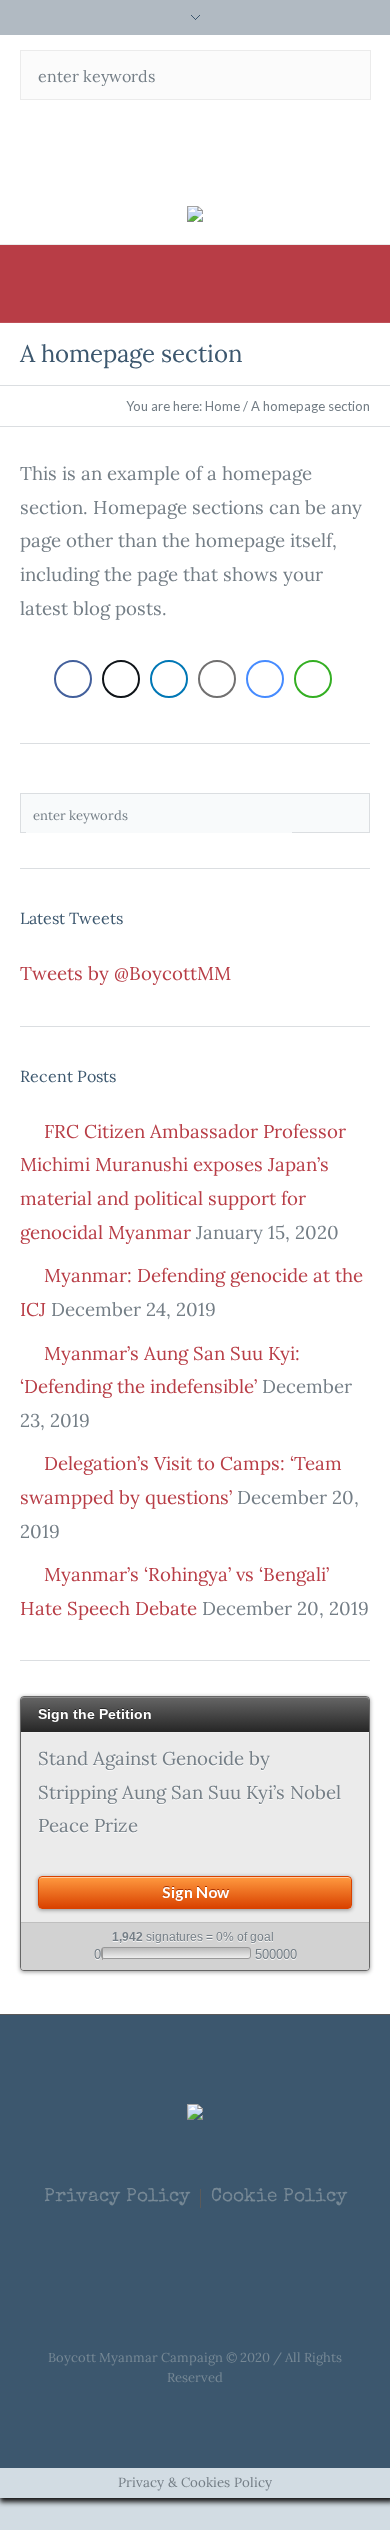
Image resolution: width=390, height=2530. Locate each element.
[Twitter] (176, 145)
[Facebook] (137, 145)
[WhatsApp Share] (313, 679)
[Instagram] (254, 145)
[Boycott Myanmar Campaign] (195, 213)
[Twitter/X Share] (121, 679)
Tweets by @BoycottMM (125, 973)
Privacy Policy (117, 2198)
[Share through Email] (217, 679)
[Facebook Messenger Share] (265, 679)
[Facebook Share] (73, 679)
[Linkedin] (215, 145)
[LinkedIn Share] (169, 679)
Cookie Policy (279, 2198)
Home (222, 406)
